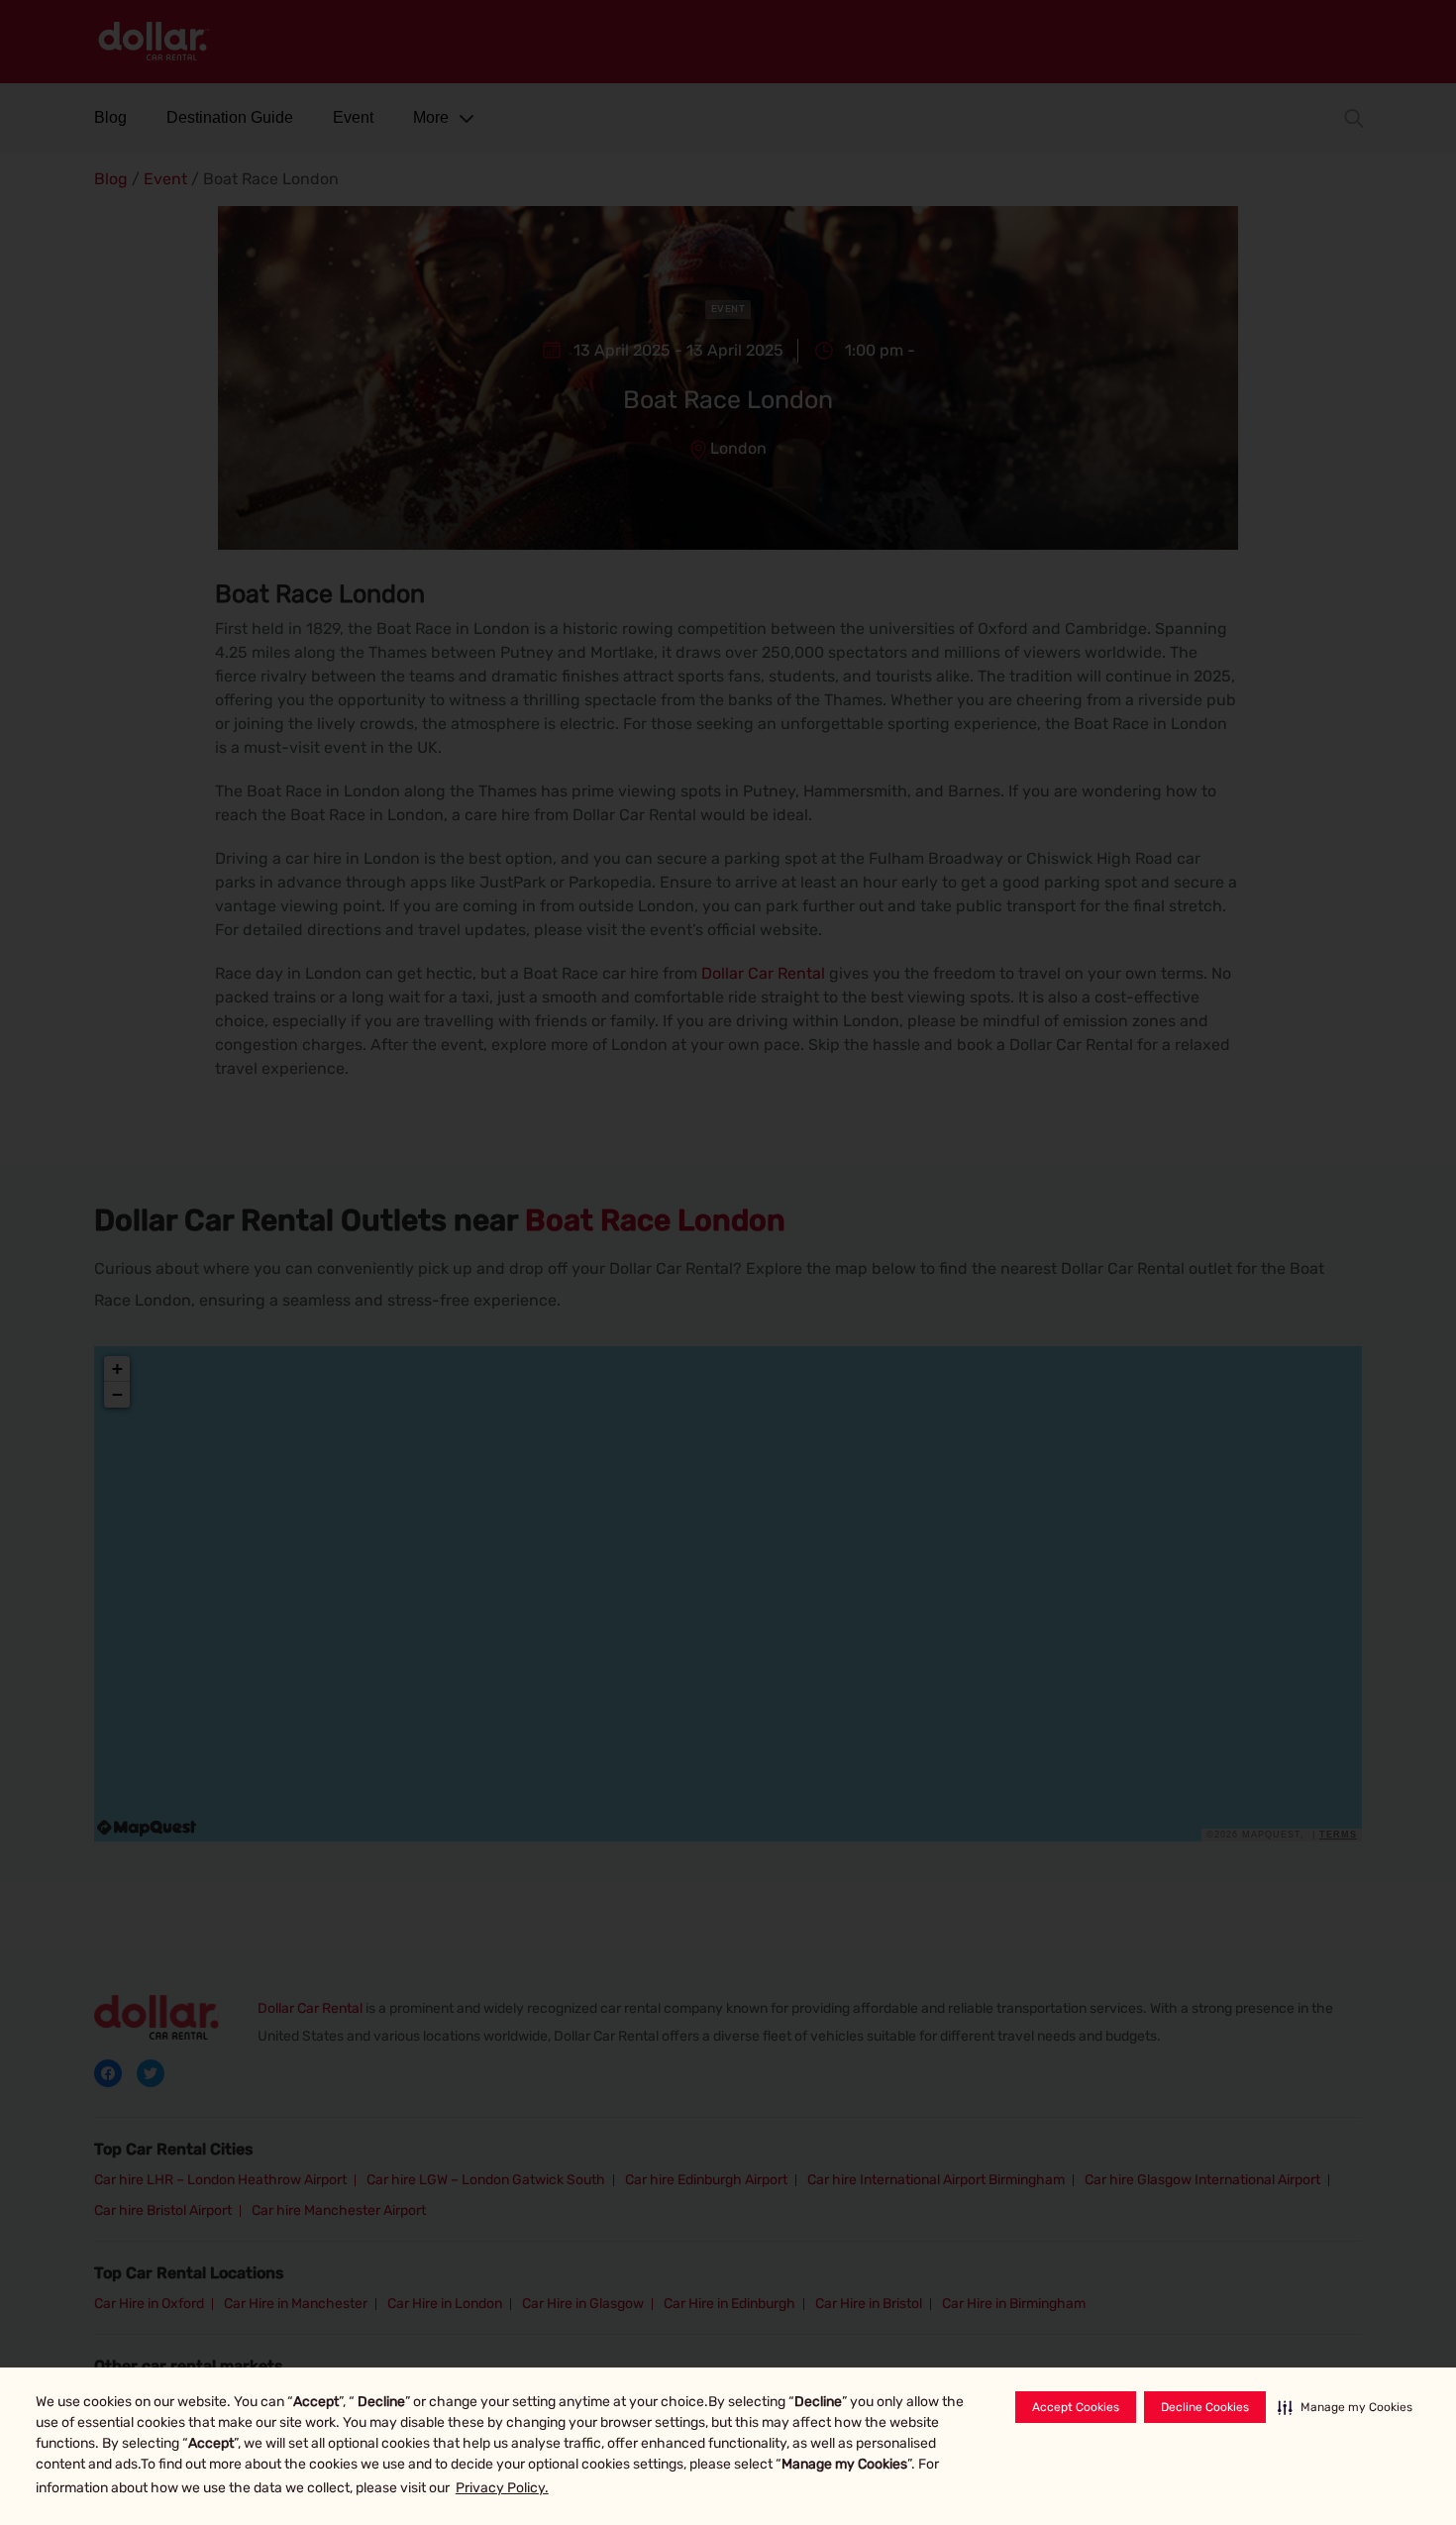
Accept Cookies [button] (1076, 2407)
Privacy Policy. (502, 2488)
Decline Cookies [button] (1205, 2407)
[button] (1345, 2407)
